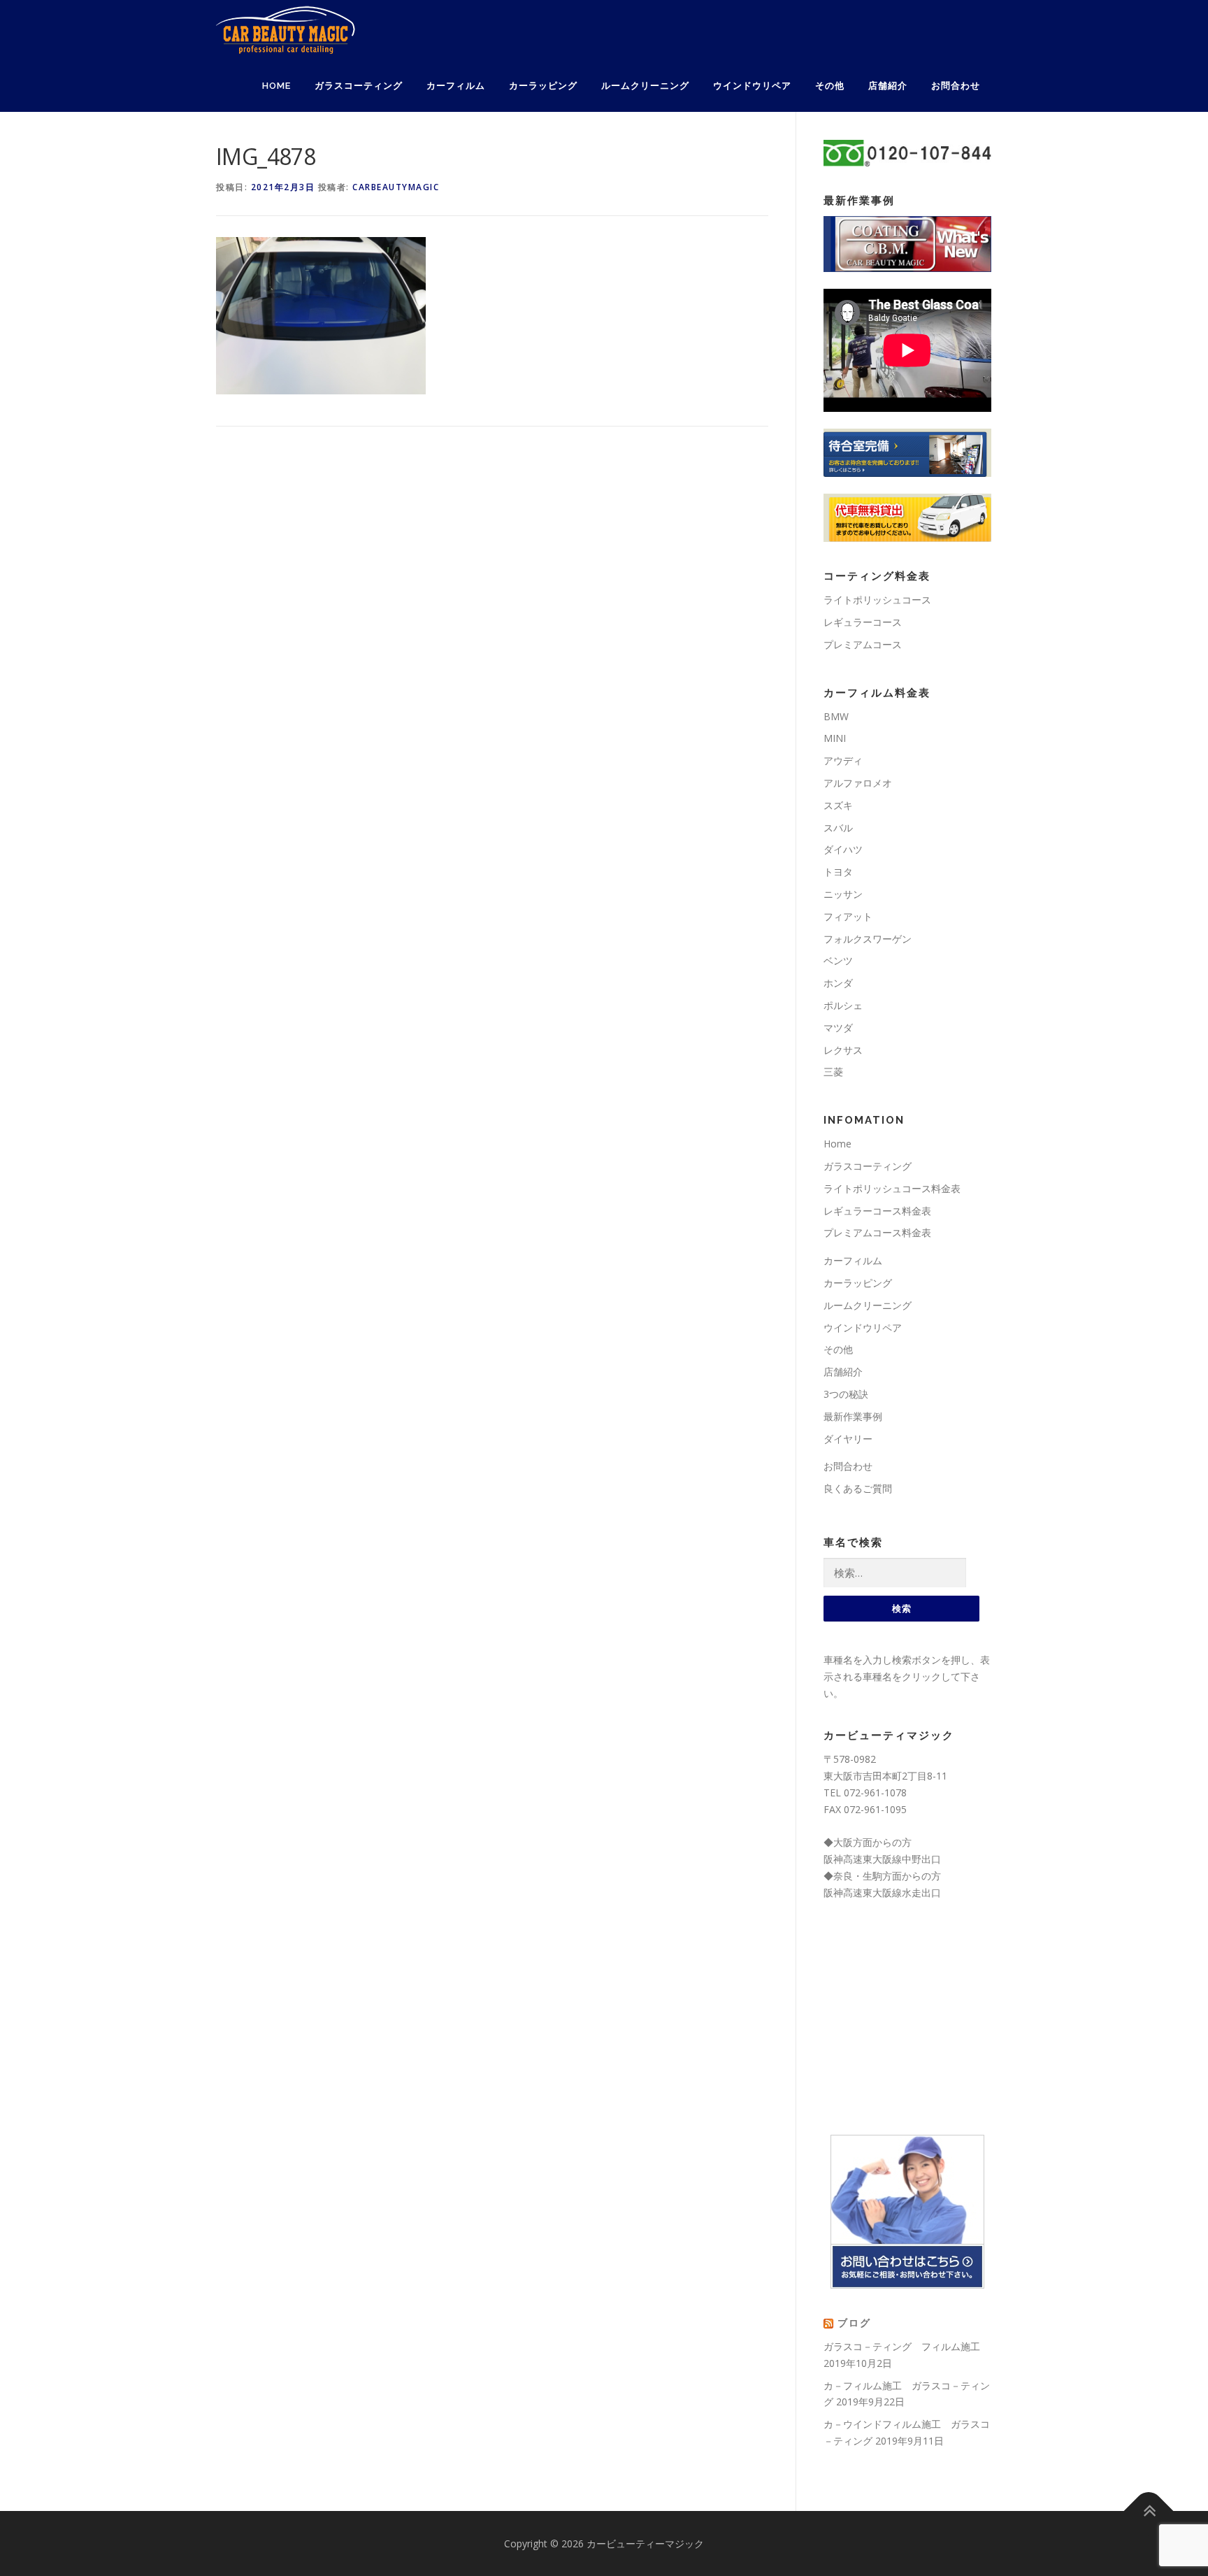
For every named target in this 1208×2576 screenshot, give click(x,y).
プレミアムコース (863, 644)
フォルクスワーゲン (868, 939)
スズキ (838, 805)
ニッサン (843, 894)
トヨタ (838, 872)
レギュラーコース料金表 (877, 1211)
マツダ (838, 1028)
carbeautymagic (396, 187)
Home (276, 86)
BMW (836, 716)
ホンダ (838, 983)
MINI (835, 738)
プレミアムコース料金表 (877, 1232)
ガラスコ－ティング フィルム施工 (902, 2346)
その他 (830, 86)
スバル (838, 828)
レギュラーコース (863, 622)
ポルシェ (843, 1005)
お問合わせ (956, 86)
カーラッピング (543, 86)
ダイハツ (843, 849)
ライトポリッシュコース (877, 600)
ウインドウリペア (752, 86)
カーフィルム (456, 86)
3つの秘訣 (846, 1394)
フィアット (848, 916)
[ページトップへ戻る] (1149, 2511)
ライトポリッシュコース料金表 (892, 1188)
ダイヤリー (848, 1439)
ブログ (854, 2323)
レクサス (843, 1050)
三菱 (833, 1072)
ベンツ (838, 960)
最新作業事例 (853, 1416)
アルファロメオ (858, 783)
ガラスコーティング (359, 86)
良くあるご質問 (858, 1488)
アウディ (843, 760)
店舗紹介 (888, 86)
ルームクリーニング (645, 86)
